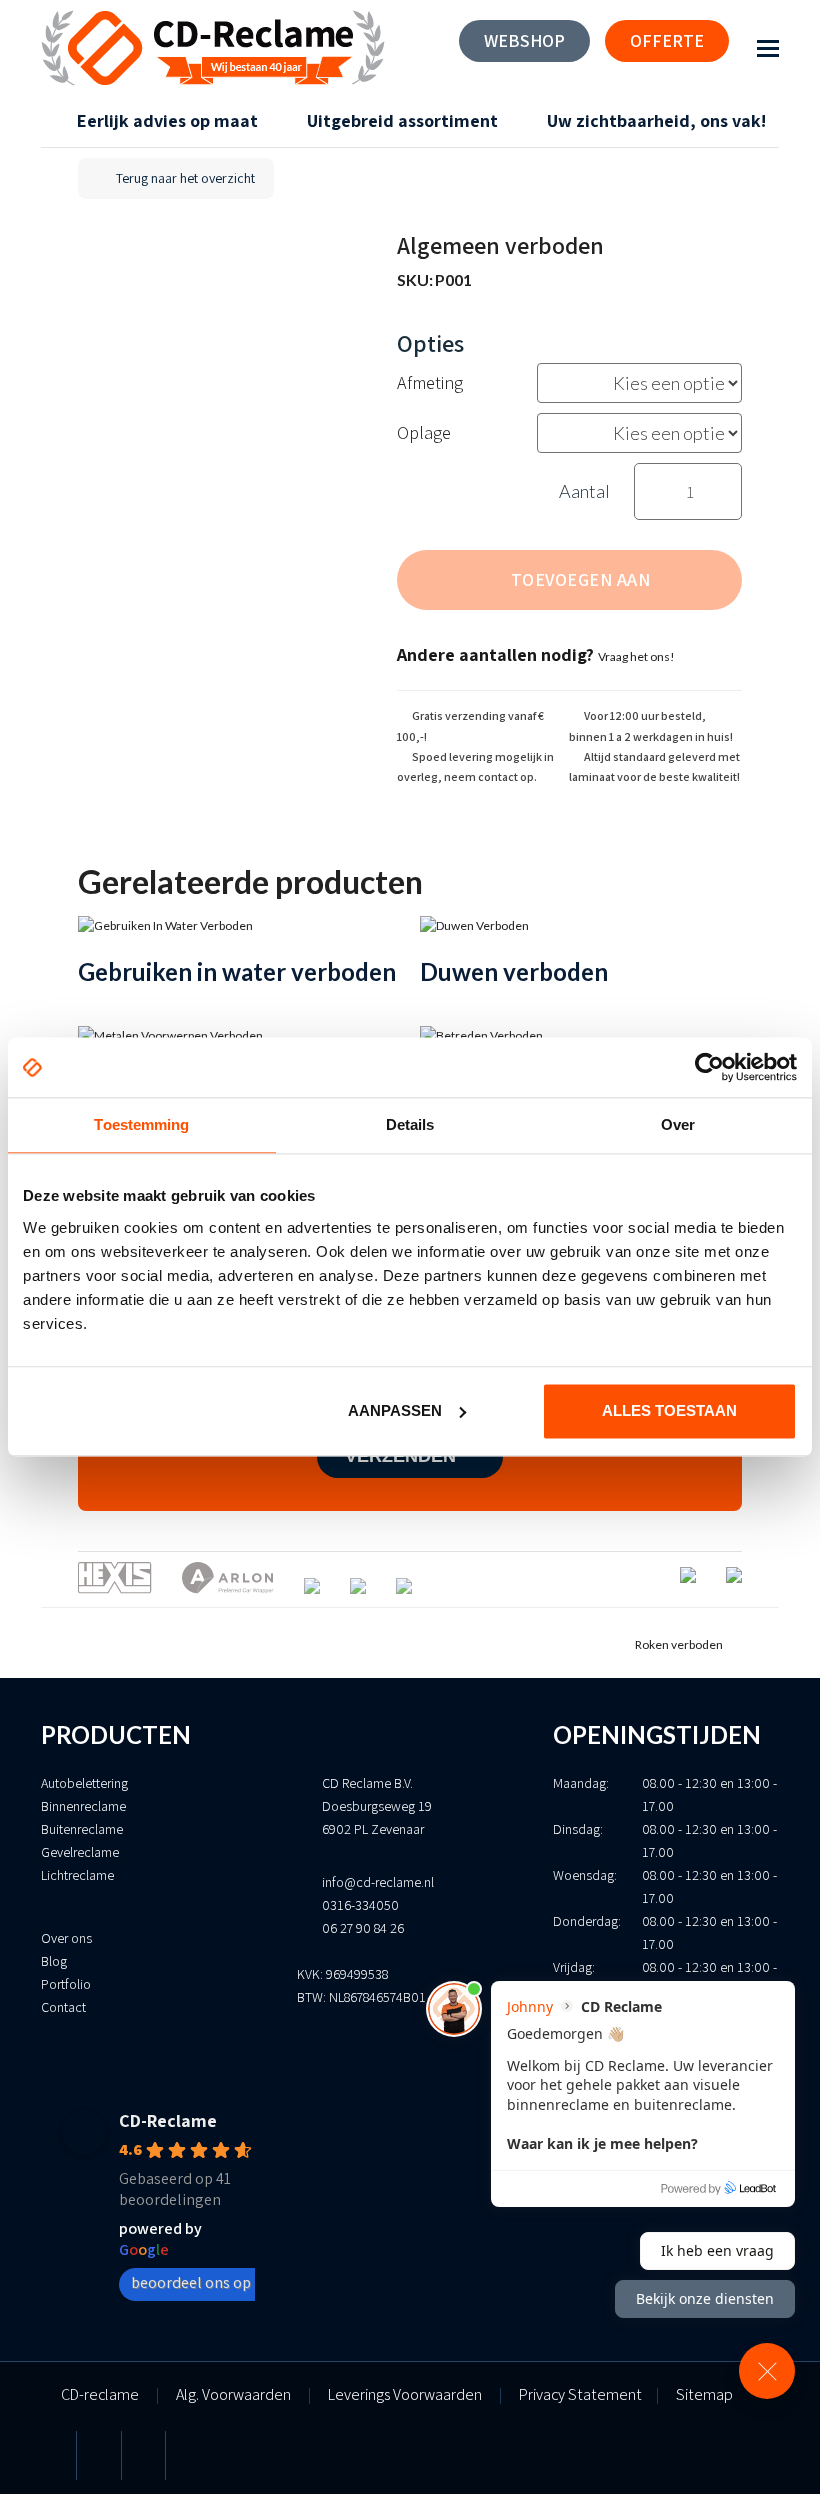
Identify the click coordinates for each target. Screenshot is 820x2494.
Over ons (66, 1938)
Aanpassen (395, 1410)
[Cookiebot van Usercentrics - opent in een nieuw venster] (709, 1067)
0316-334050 (360, 1905)
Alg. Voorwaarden (233, 2394)
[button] (768, 48)
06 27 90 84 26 (363, 1928)
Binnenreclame (83, 1806)
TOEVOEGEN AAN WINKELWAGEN (579, 589)
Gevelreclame (80, 1852)
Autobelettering (84, 1783)
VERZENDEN (403, 1456)
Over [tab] (678, 1124)
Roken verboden (679, 1644)
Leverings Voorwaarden (405, 2394)
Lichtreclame (77, 1875)
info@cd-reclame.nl (378, 1882)
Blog (54, 1961)
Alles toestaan (669, 1410)
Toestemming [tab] (141, 1124)
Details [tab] (410, 1124)
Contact (63, 2007)
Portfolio (66, 1984)
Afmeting (430, 382)
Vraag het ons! (636, 656)
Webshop (524, 40)
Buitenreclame (82, 1829)
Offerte (667, 40)
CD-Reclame (168, 2120)
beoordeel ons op (191, 2282)
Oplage (424, 432)
